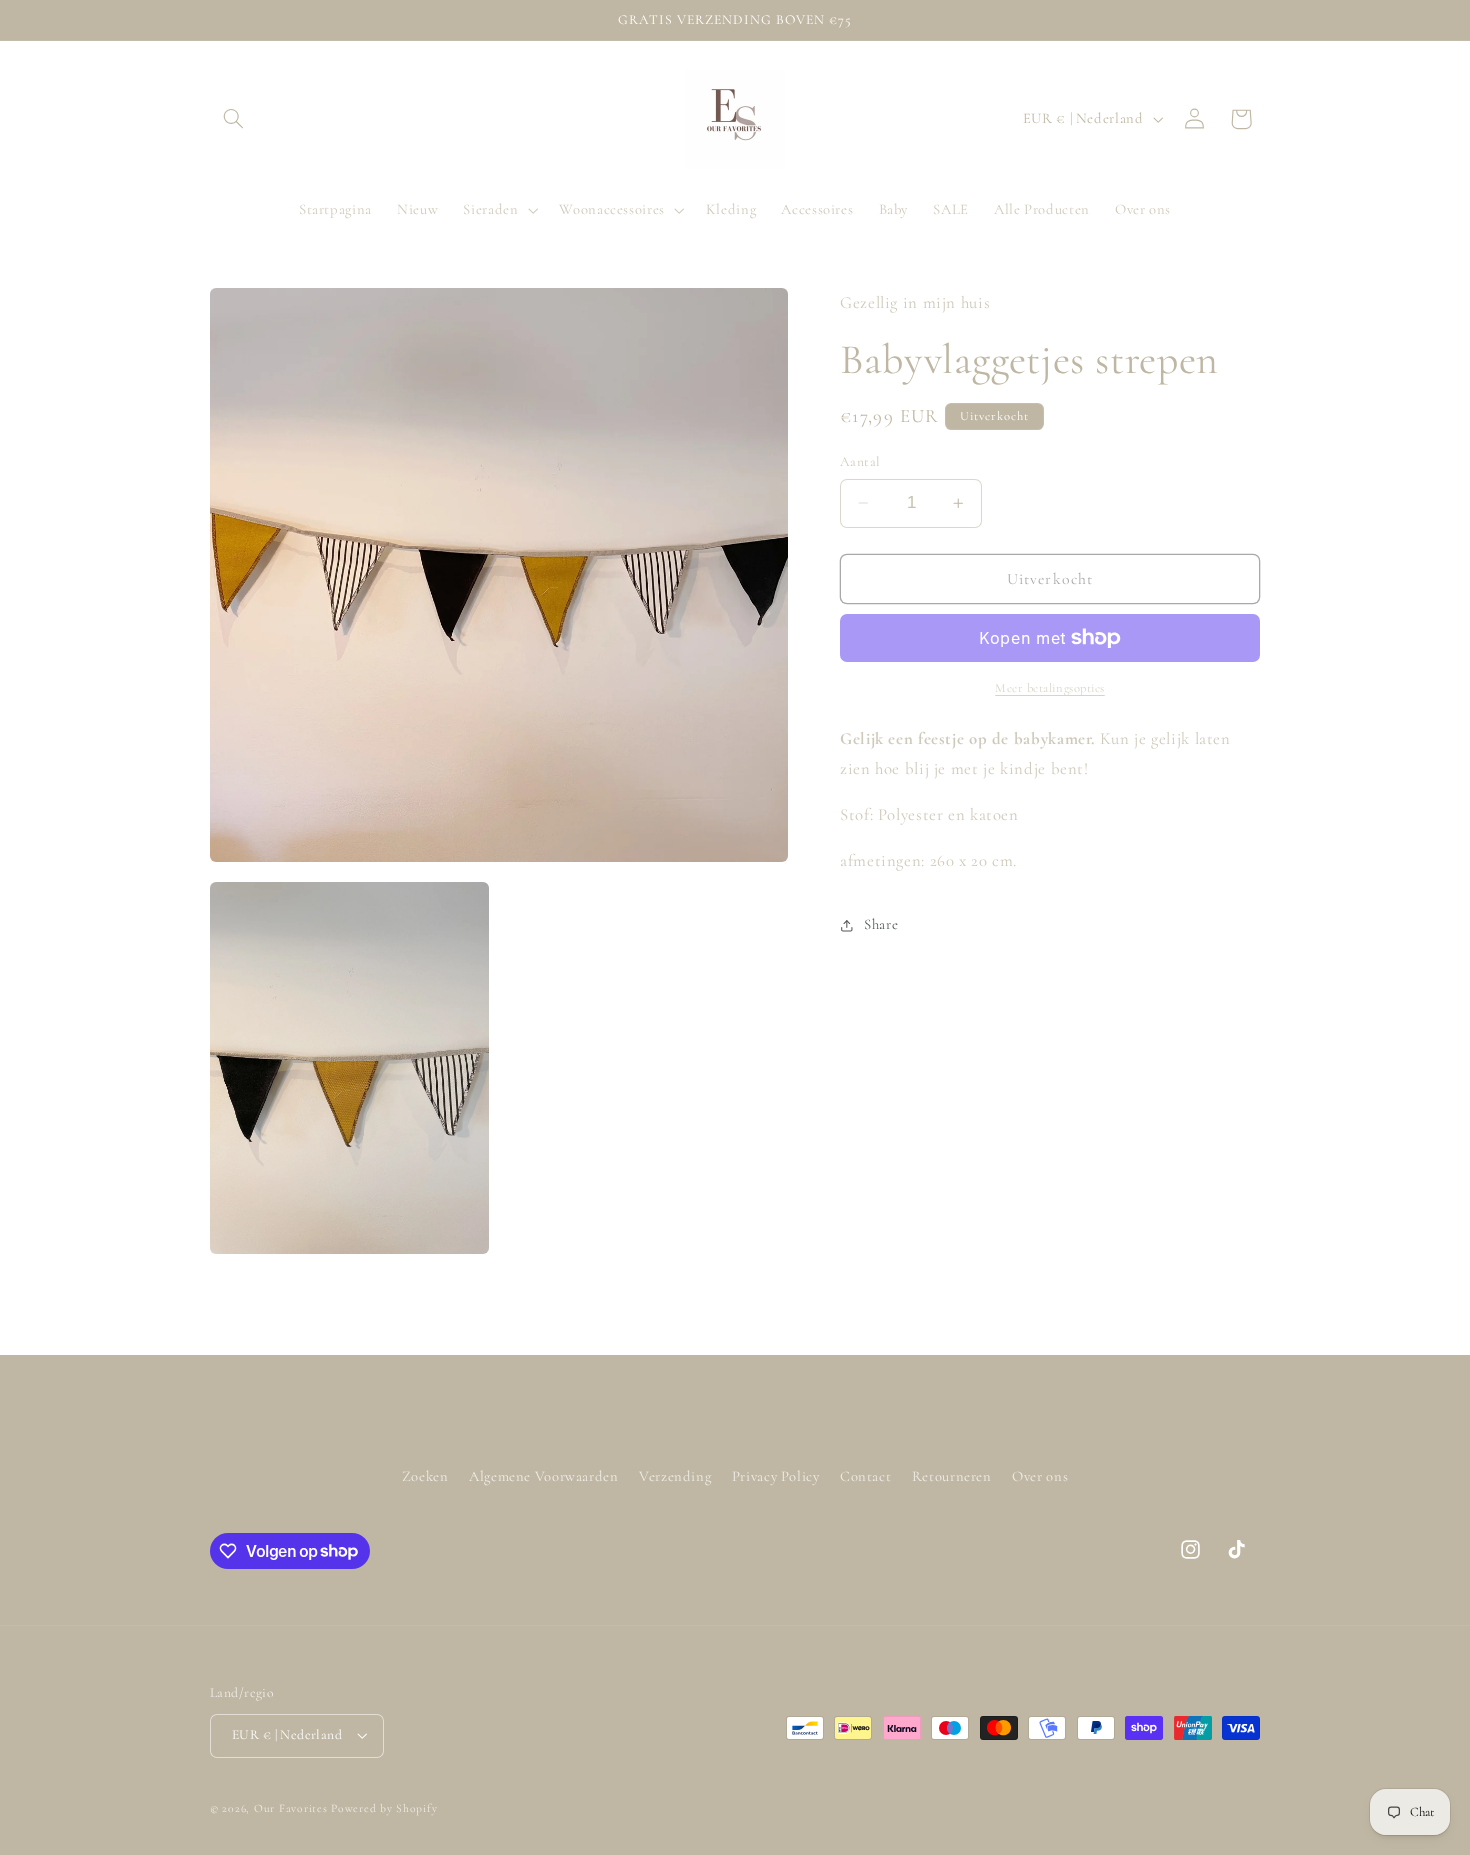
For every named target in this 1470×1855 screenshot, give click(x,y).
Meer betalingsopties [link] (1050, 688)
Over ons (1040, 1476)
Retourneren (952, 1476)
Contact (865, 1476)
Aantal (860, 461)
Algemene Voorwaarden (544, 1476)
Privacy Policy (776, 1476)
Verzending (675, 1476)
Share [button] (881, 924)
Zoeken (425, 1476)
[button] (233, 119)
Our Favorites (291, 1808)
